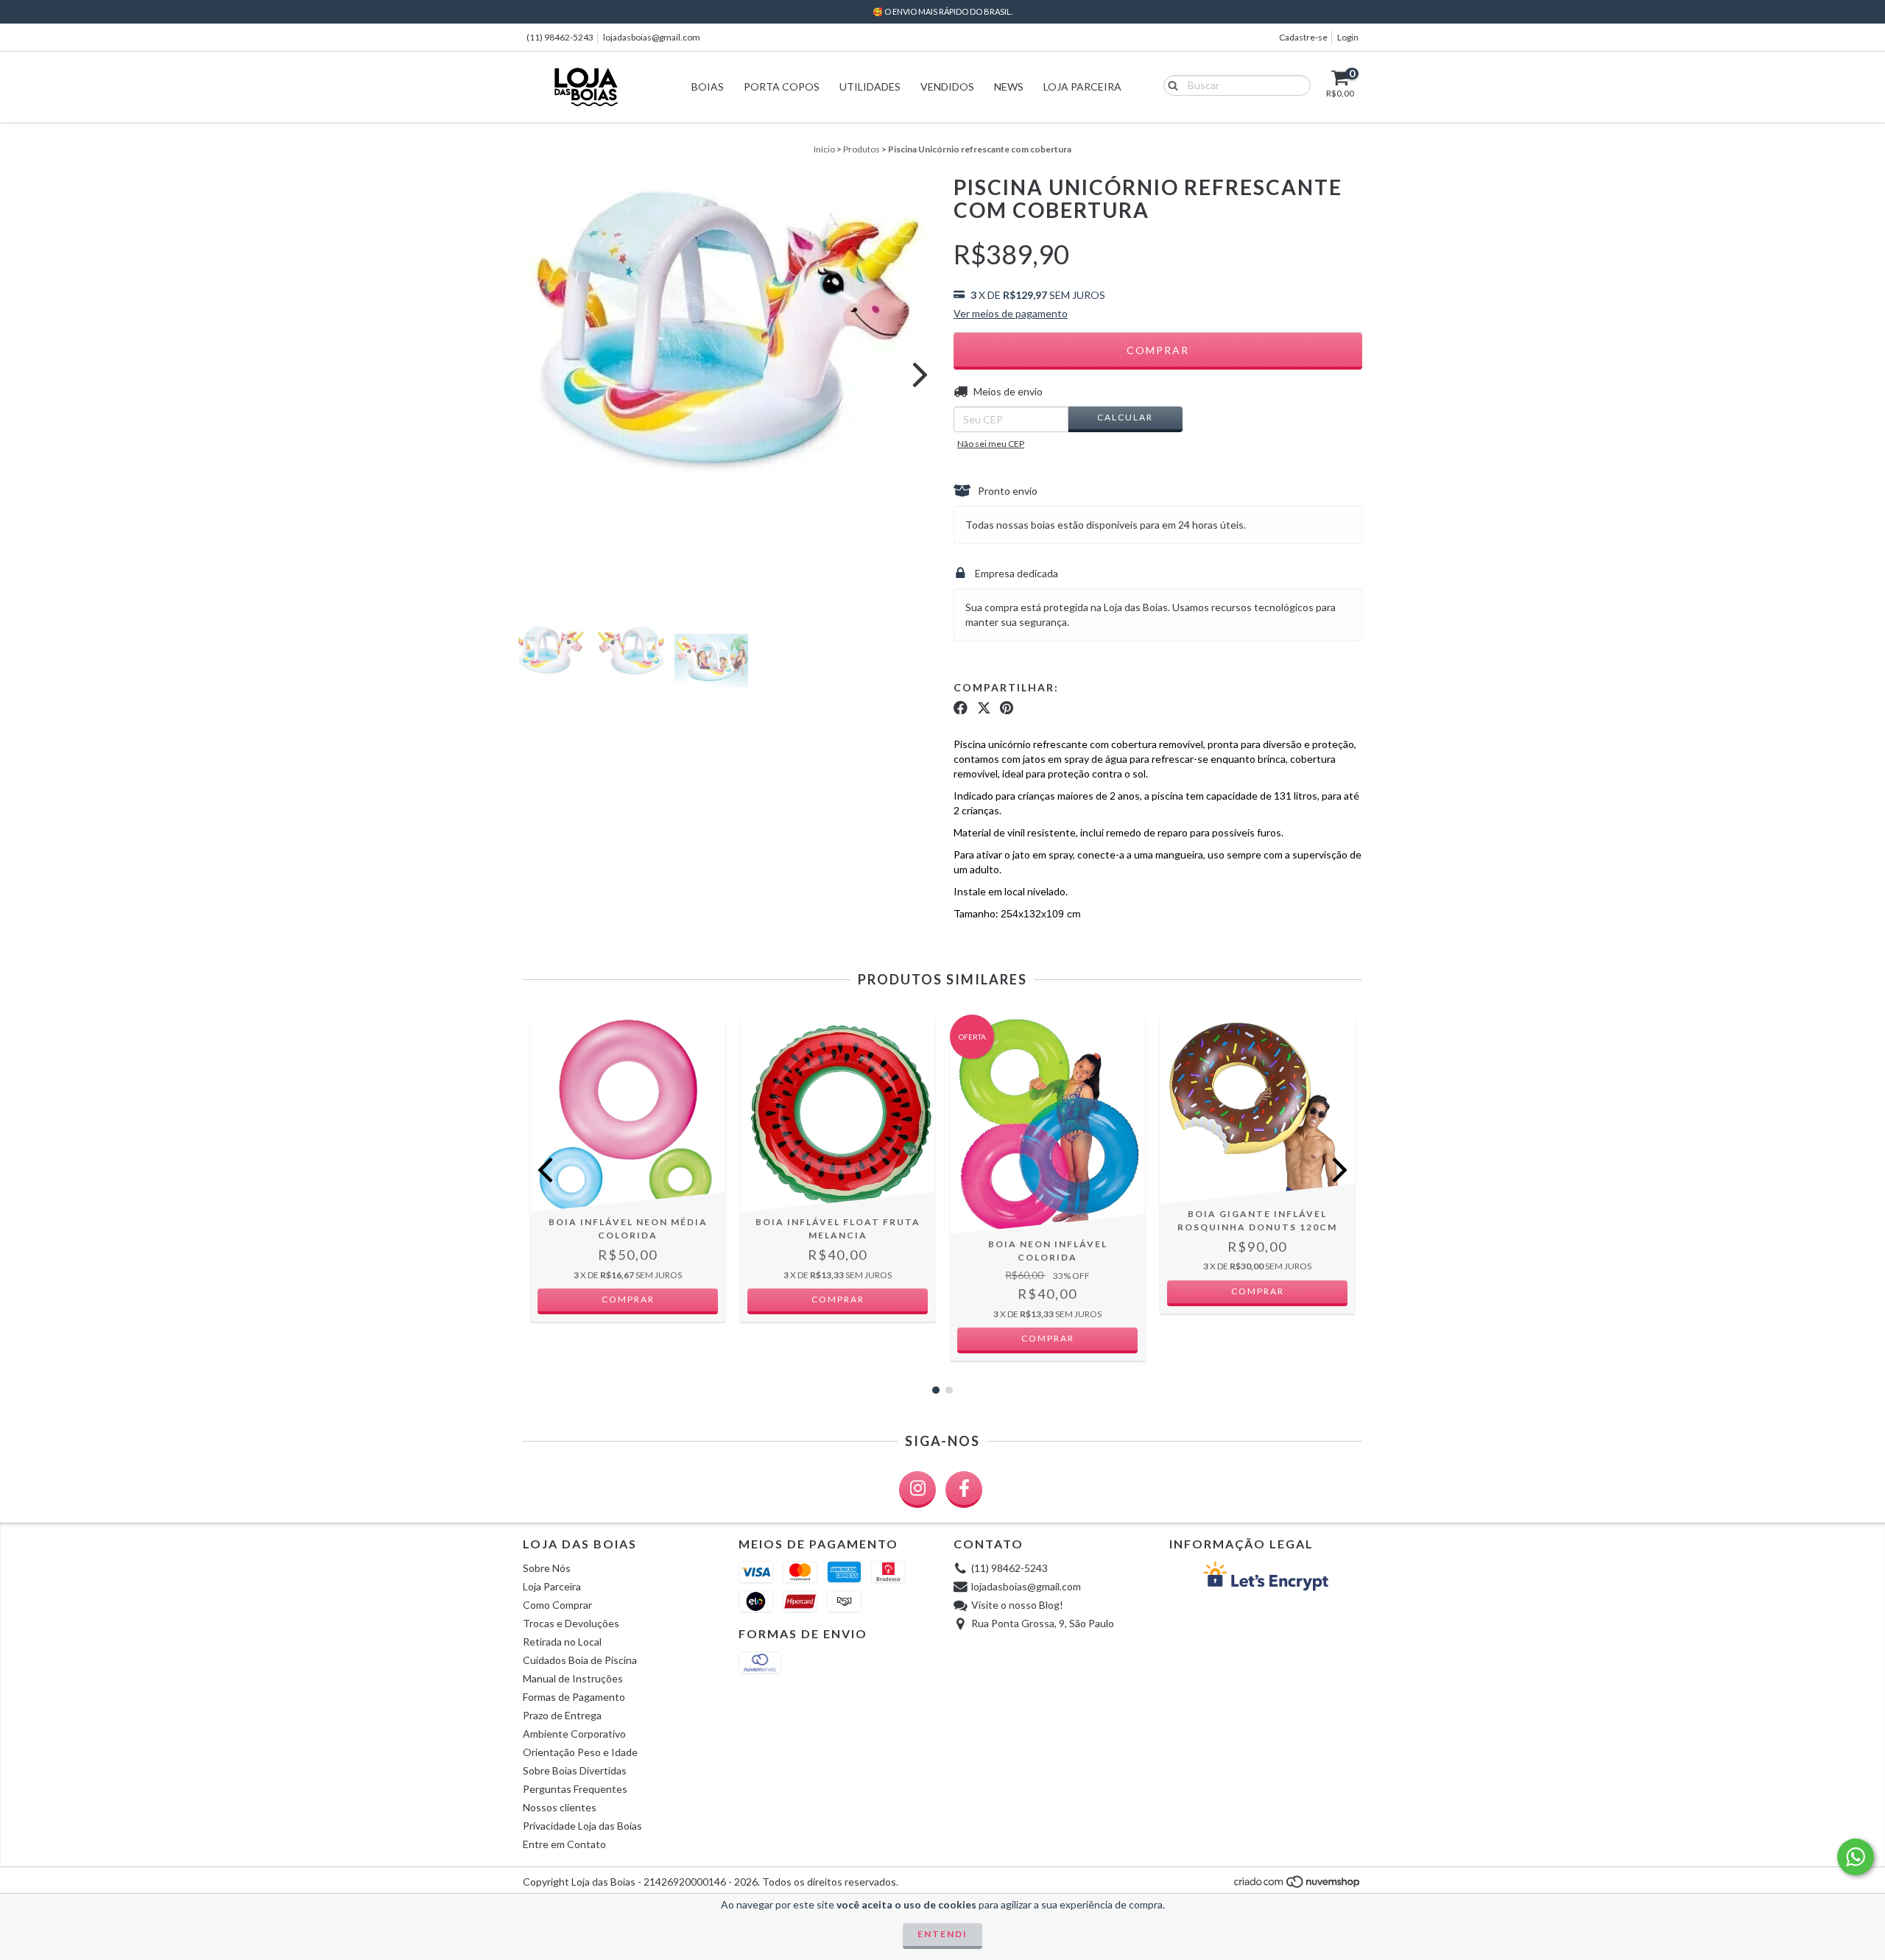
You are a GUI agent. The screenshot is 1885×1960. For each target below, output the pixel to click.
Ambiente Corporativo (574, 1734)
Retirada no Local (562, 1642)
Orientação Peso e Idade (580, 1752)
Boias (708, 87)
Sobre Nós (547, 1568)
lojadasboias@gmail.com (652, 37)
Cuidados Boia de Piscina (580, 1660)
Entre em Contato (564, 1844)
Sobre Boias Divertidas (575, 1770)
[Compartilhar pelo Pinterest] (1007, 708)
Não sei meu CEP (991, 444)
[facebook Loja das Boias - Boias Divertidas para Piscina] (964, 1490)
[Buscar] (1170, 85)
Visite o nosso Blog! (1017, 1605)
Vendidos (947, 87)
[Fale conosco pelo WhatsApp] (1856, 1857)
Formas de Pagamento (574, 1697)
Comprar (628, 1299)
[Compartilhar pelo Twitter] (984, 708)
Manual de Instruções (573, 1678)
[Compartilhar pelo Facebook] (961, 708)
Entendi (942, 1934)
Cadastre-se (1303, 37)
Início (824, 149)
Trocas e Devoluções (571, 1623)
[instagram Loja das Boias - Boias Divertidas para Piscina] (917, 1490)
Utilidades (870, 87)
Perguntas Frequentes (575, 1789)
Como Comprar (557, 1605)
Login (1348, 37)
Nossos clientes (560, 1807)
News (1009, 87)
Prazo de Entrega (562, 1715)
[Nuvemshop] (1298, 1886)
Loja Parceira (1082, 87)
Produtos (862, 149)
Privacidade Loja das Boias (582, 1826)
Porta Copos (782, 87)
